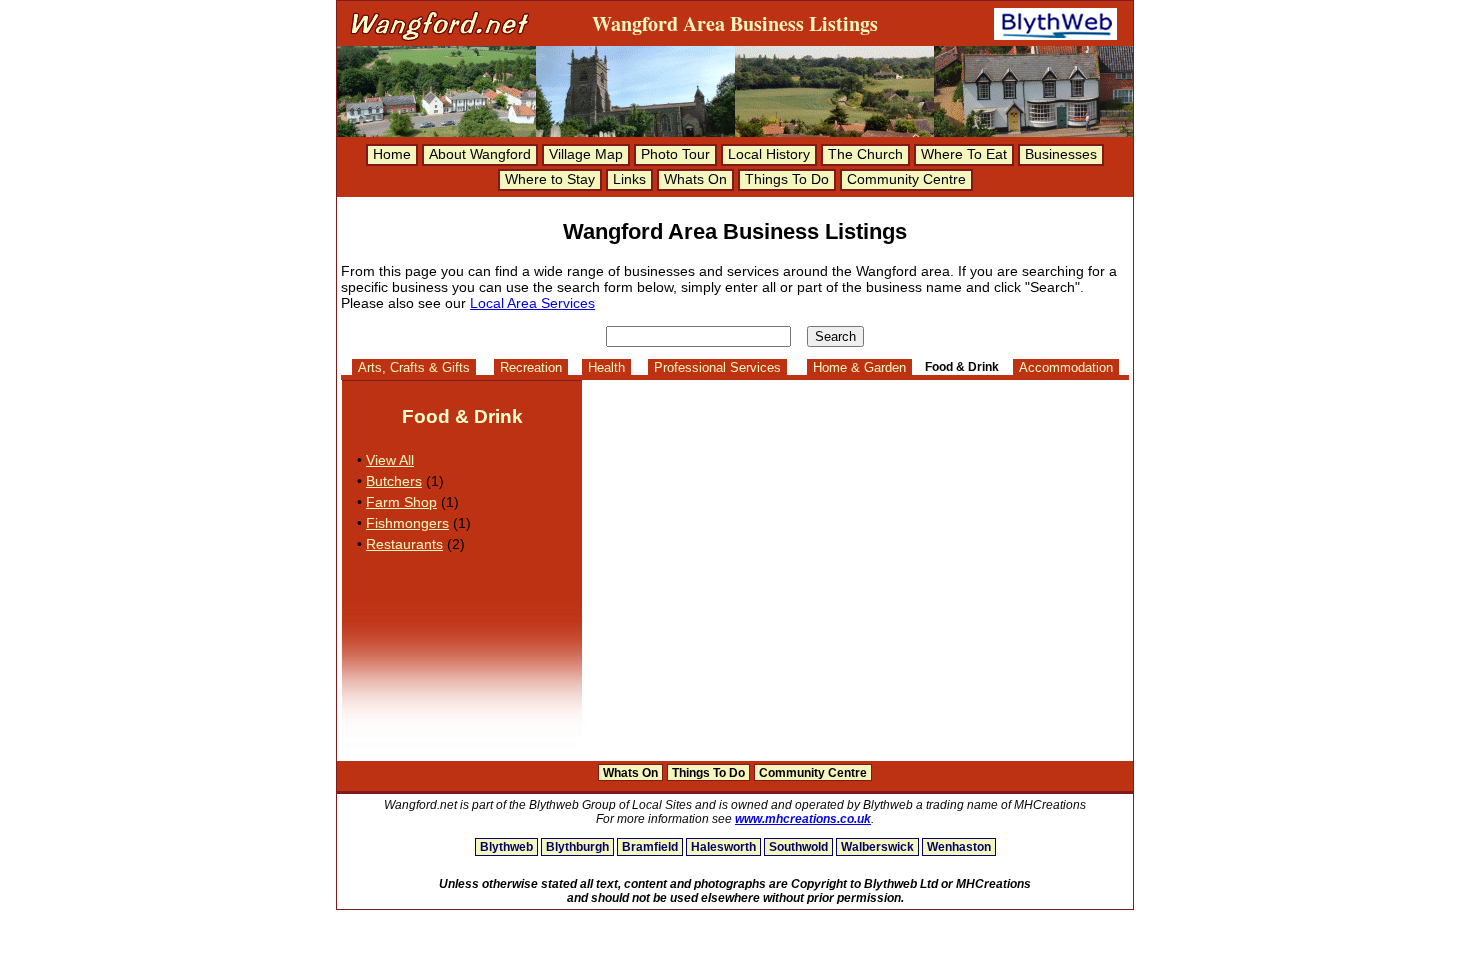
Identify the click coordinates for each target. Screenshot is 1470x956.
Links (629, 179)
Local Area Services (532, 303)
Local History (769, 154)
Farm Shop (401, 502)
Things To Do (787, 179)
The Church (865, 154)
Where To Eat (964, 154)
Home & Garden (859, 367)
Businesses (1061, 154)
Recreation (531, 367)
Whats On (695, 179)
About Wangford (480, 154)
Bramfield (650, 847)
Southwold (798, 847)
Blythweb (506, 847)
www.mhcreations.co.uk (803, 819)
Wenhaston (959, 847)
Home (392, 154)
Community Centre (906, 179)
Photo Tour (675, 154)
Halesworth (723, 847)
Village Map (586, 154)
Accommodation (1066, 367)
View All (390, 460)
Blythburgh (577, 847)
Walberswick (877, 847)
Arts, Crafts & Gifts (414, 367)
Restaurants (404, 544)
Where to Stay (550, 179)
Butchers (394, 481)
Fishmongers (407, 523)
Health (606, 367)
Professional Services (717, 367)
